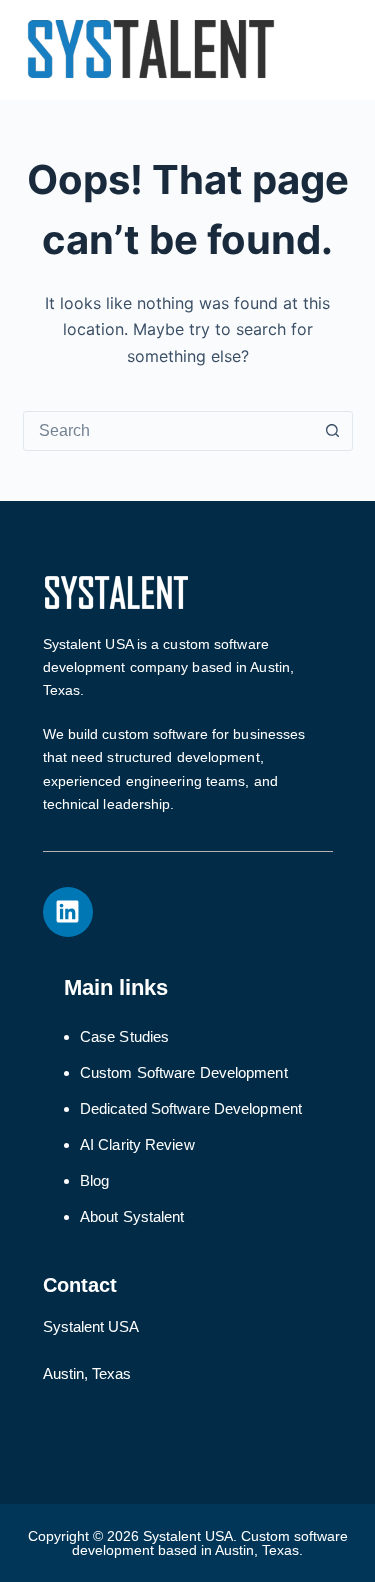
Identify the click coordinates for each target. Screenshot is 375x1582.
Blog (94, 1180)
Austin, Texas (87, 1373)
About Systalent (132, 1216)
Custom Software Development (184, 1072)
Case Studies (124, 1036)
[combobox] (169, 431)
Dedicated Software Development (191, 1108)
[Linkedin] (68, 912)
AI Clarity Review (137, 1144)
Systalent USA (91, 1326)
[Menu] (344, 50)
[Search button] (333, 431)
